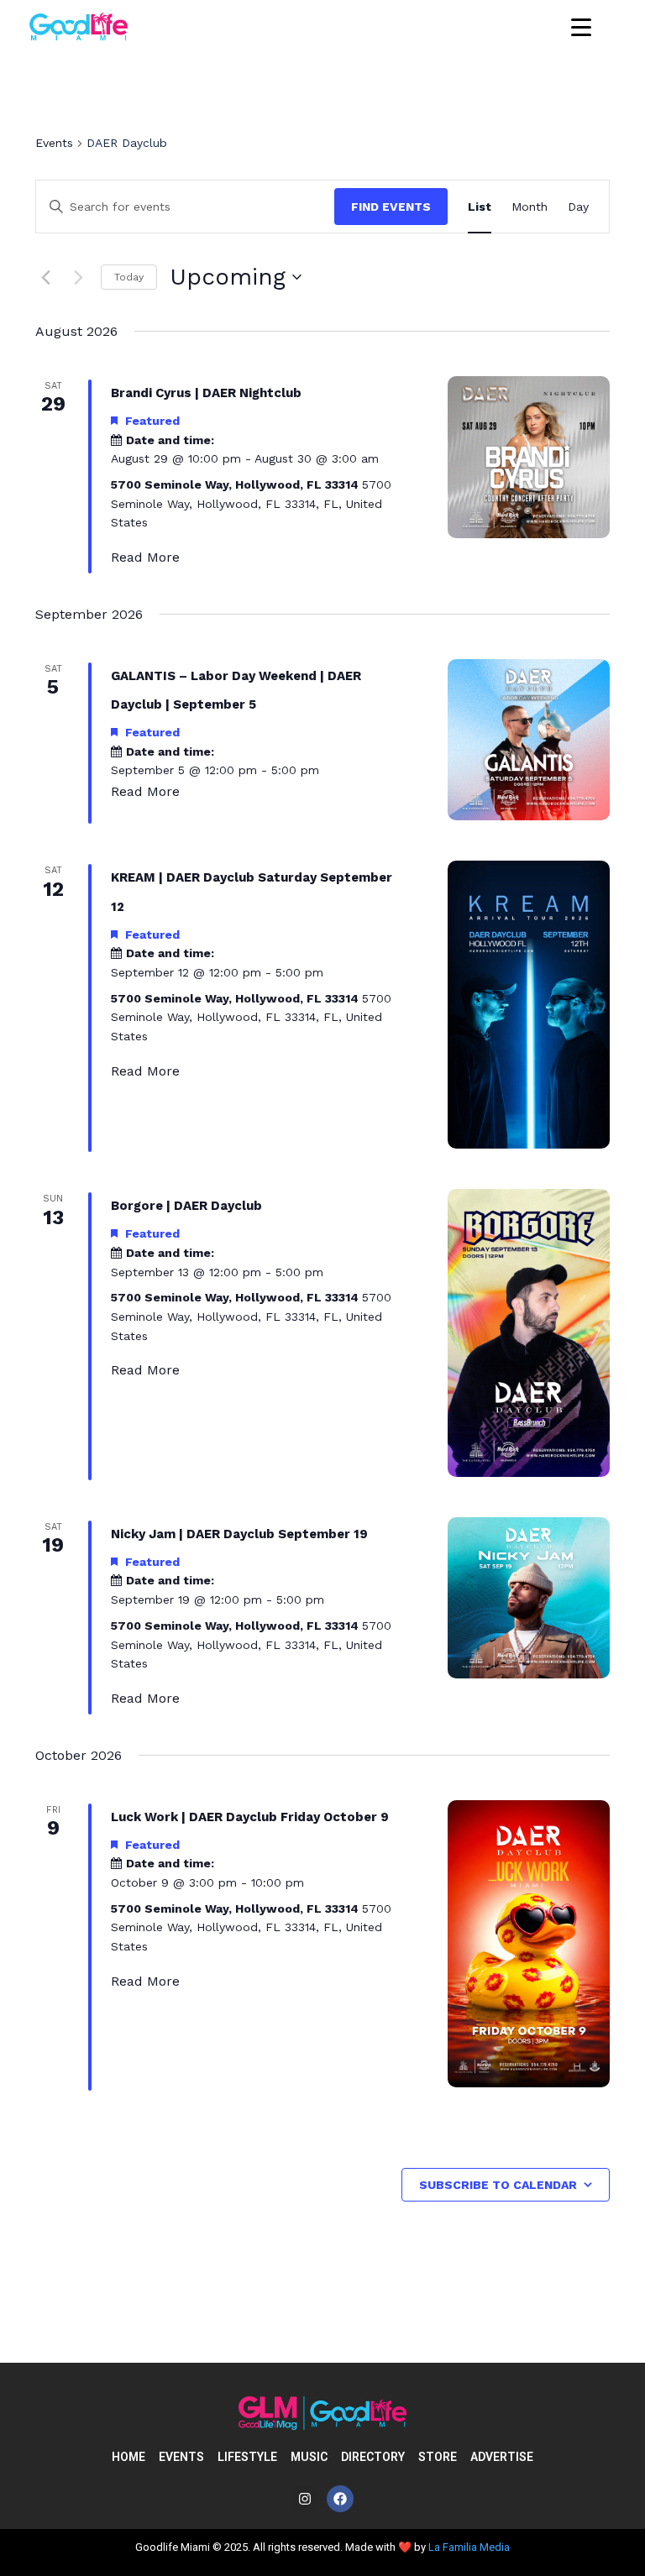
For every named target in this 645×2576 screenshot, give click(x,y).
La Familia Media (469, 2547)
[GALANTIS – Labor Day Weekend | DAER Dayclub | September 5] (529, 740)
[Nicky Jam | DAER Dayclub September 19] (529, 1598)
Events (54, 143)
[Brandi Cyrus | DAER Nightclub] (529, 457)
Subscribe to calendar (498, 2185)
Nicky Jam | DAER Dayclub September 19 (239, 1534)
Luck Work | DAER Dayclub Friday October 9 (250, 1817)
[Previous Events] (45, 277)
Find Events (391, 207)
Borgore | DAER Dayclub (186, 1206)
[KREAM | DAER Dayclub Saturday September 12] (529, 1005)
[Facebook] (340, 2499)
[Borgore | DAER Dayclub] (529, 1333)
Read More (145, 557)
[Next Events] (78, 277)
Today (129, 277)
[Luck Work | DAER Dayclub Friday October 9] (529, 1944)
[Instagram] (305, 2499)
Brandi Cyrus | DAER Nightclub (206, 393)
